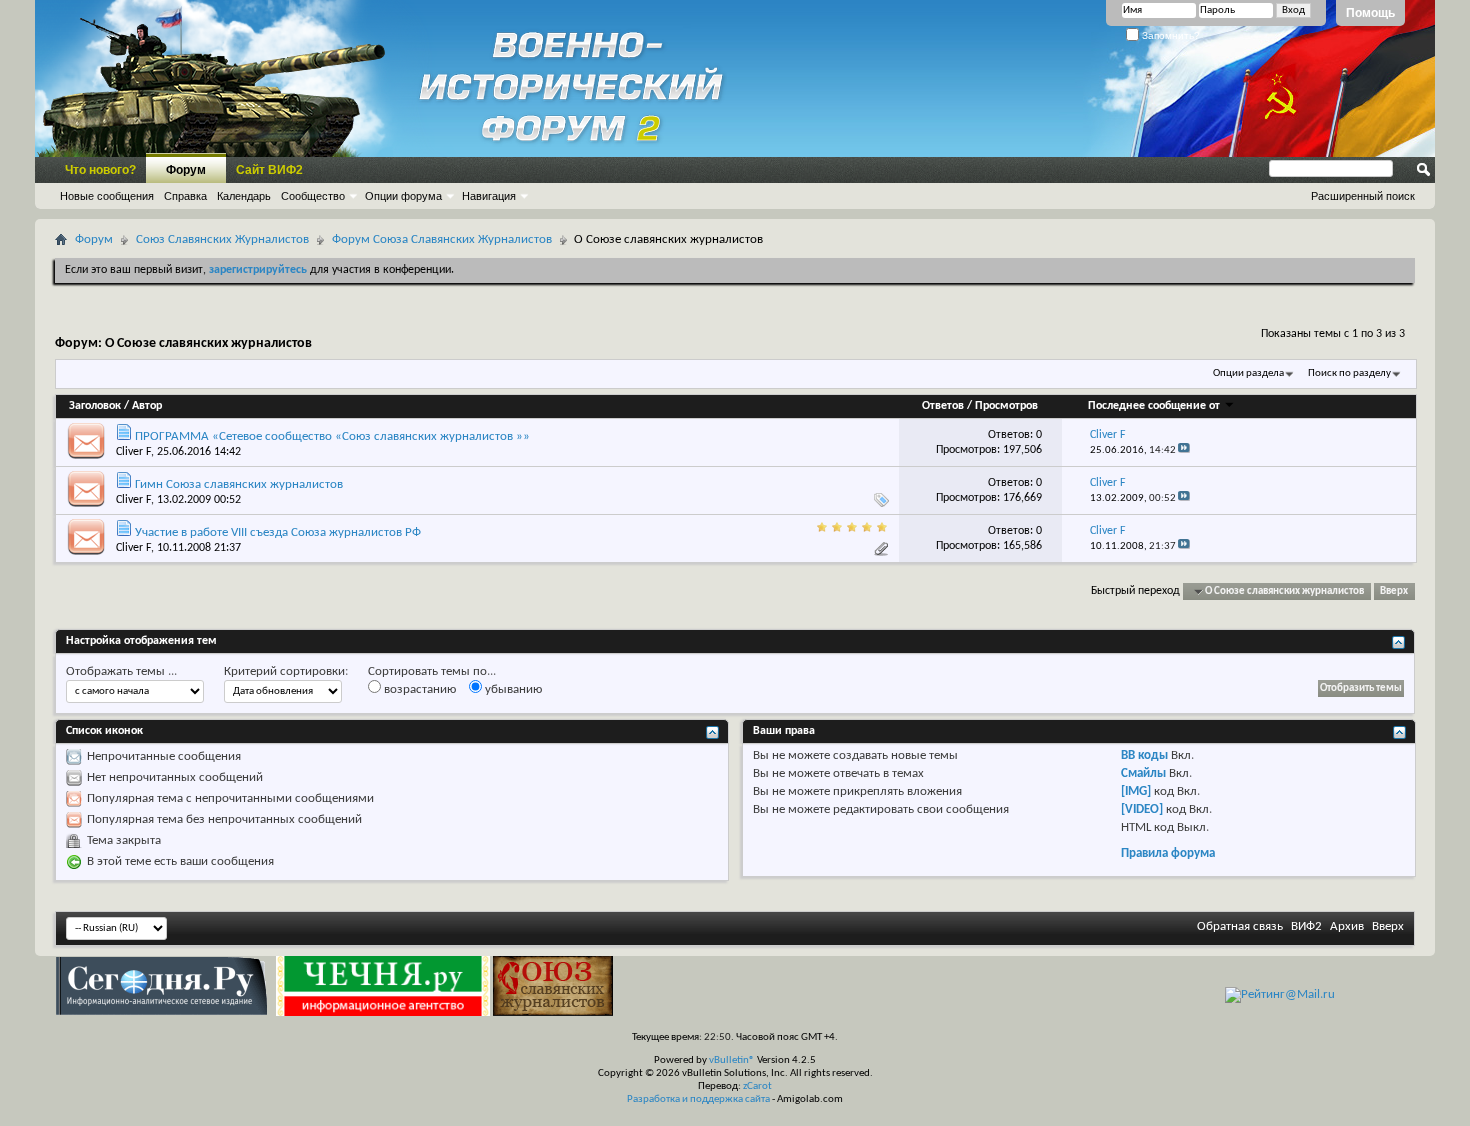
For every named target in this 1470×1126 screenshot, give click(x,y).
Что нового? (100, 170)
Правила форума (1168, 853)
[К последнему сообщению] (1184, 450)
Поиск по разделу (1349, 373)
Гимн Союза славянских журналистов (239, 484)
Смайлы (1143, 773)
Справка (185, 196)
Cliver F (133, 452)
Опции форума (403, 196)
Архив (1347, 926)
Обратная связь (1240, 926)
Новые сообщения (107, 196)
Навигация (489, 196)
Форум (186, 170)
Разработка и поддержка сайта (698, 1099)
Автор (147, 406)
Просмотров (1006, 406)
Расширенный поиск (1363, 196)
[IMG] (1136, 791)
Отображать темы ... (121, 671)
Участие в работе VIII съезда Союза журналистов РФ (278, 532)
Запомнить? (1169, 35)
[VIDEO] (1142, 809)
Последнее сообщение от (1154, 406)
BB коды (1144, 755)
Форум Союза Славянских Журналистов (442, 239)
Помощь (1370, 13)
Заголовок (95, 406)
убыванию (512, 689)
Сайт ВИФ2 (269, 170)
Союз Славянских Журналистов (222, 239)
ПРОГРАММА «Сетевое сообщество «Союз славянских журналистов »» (332, 436)
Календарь (244, 196)
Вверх (1394, 591)
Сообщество (313, 196)
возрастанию (418, 689)
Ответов (943, 406)
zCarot (757, 1086)
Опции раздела (1248, 373)
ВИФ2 (1306, 926)
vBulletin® (732, 1060)
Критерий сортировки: (286, 671)
